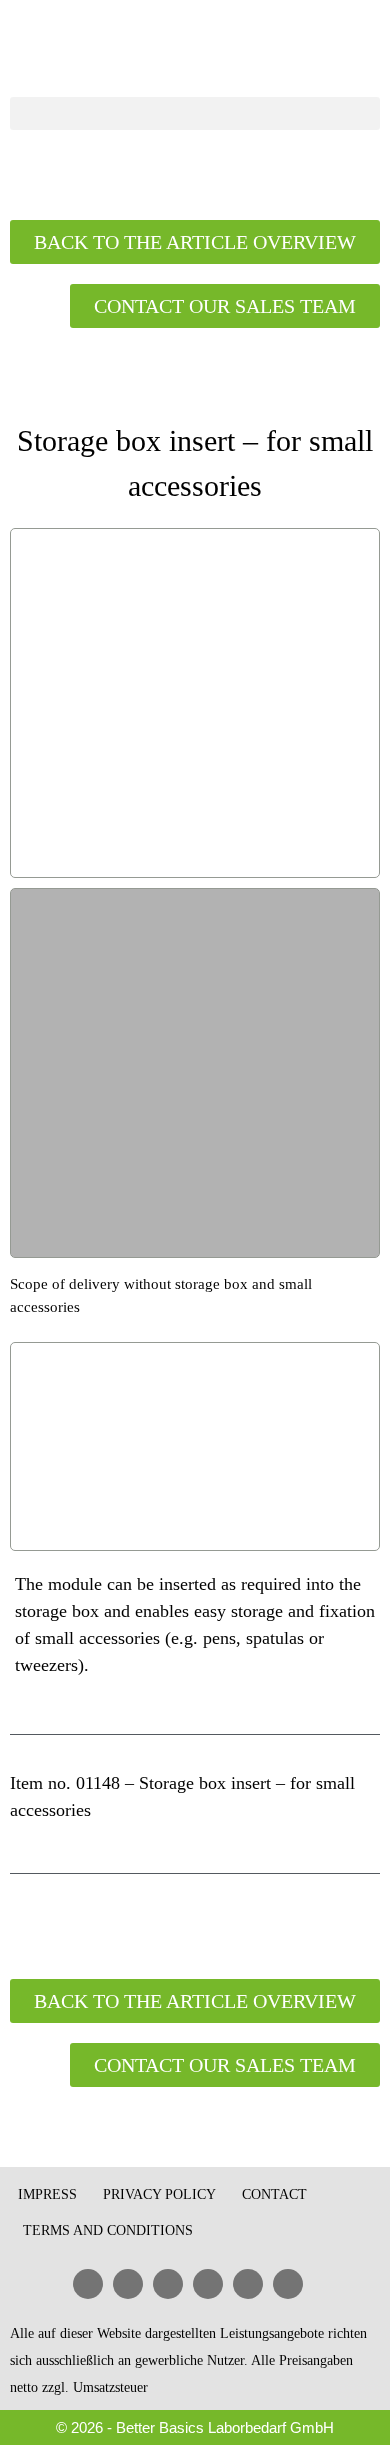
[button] (195, 113)
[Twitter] (248, 2284)
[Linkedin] (88, 2284)
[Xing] (208, 2284)
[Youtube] (168, 2284)
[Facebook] (128, 2284)
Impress (47, 2194)
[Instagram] (288, 2284)
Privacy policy (159, 2194)
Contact (274, 2194)
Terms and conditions (108, 2230)
